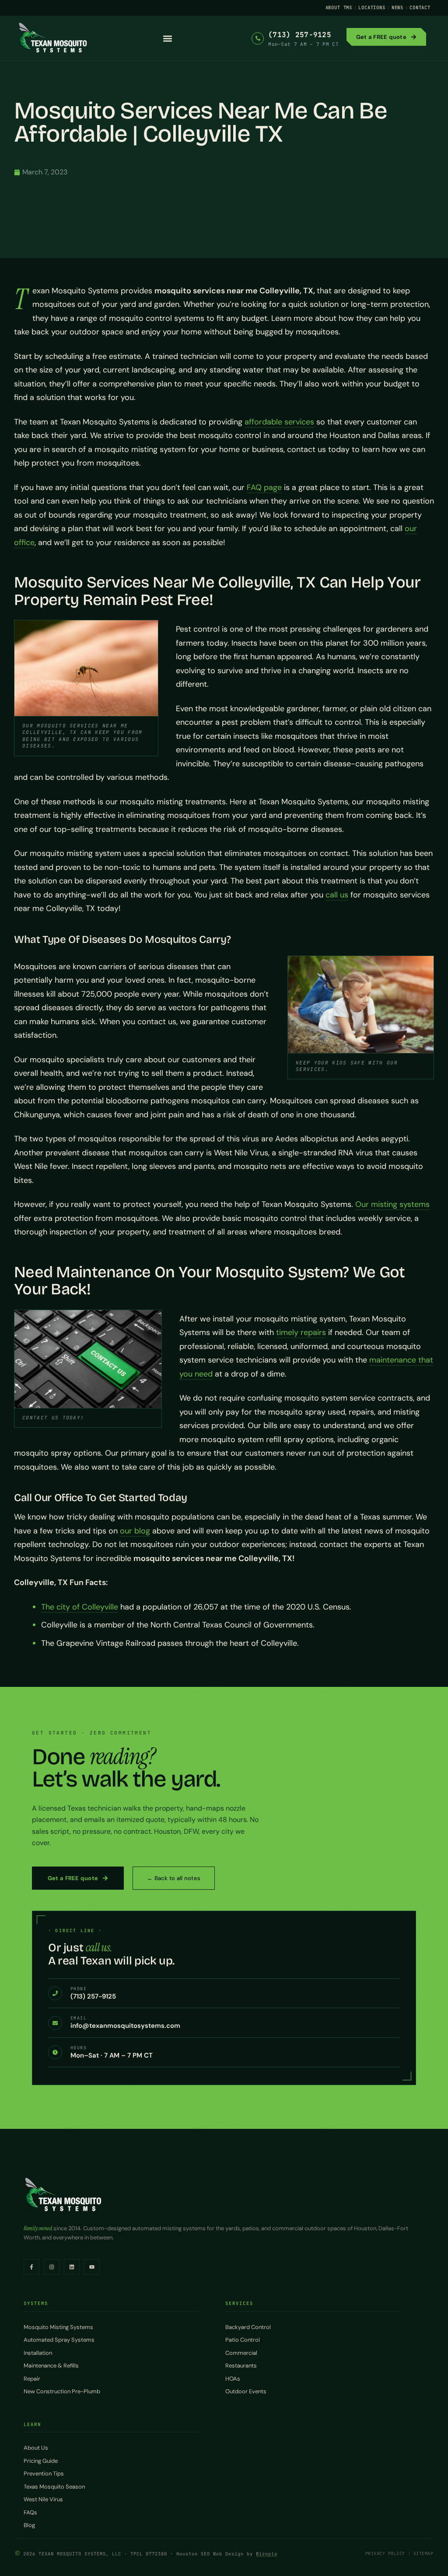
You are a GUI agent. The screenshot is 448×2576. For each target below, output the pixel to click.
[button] (168, 38)
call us (337, 895)
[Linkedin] (72, 2267)
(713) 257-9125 (300, 35)
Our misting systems (392, 1204)
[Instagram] (52, 2267)
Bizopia (267, 2554)
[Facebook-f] (31, 2267)
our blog (135, 1531)
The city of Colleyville (80, 1607)
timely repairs (301, 1332)
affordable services (279, 422)
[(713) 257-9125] (258, 38)
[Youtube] (92, 2267)
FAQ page (264, 487)
